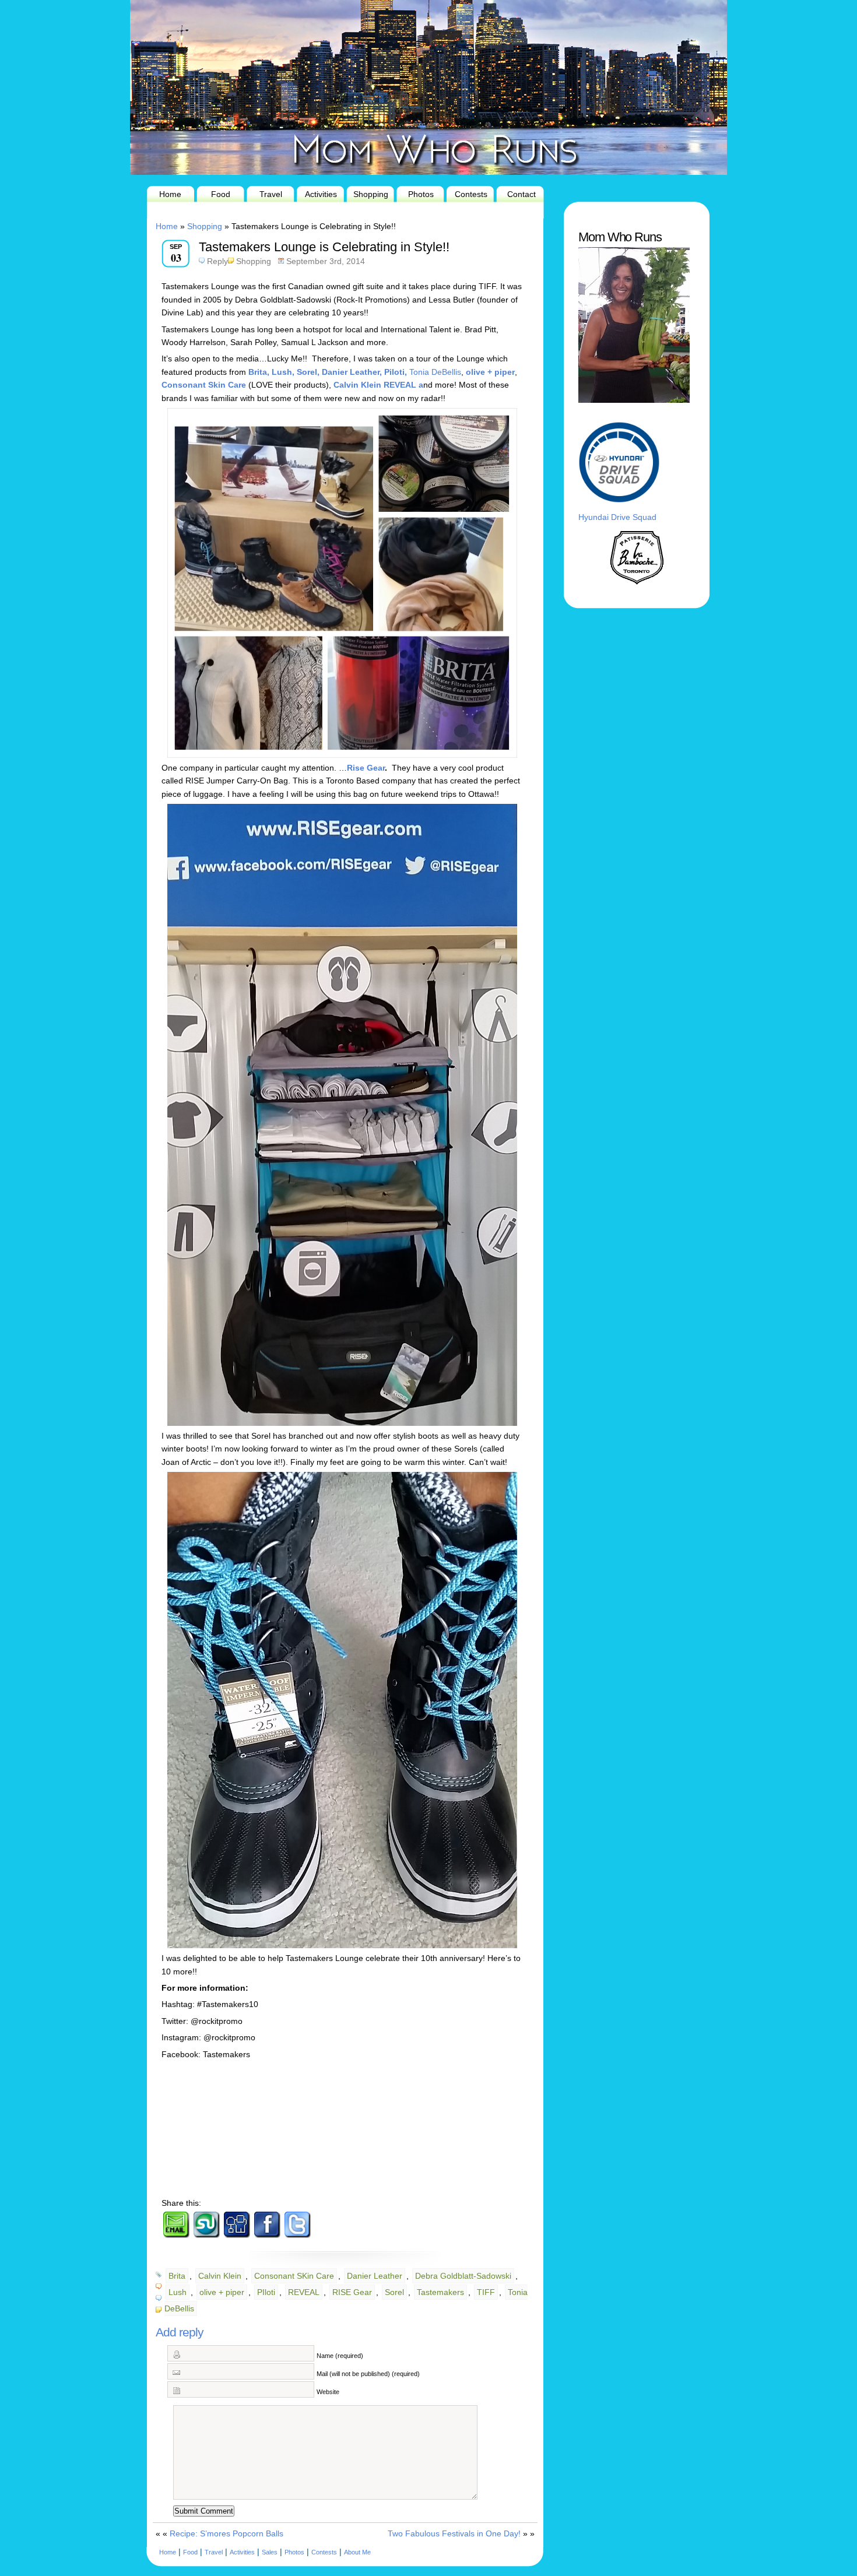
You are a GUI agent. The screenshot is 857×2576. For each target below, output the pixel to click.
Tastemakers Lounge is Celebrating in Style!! (324, 247)
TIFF (486, 2292)
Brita (177, 2276)
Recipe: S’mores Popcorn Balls (226, 2533)
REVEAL (304, 2292)
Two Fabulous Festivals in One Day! (454, 2533)
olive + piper (222, 2292)
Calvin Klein (220, 2276)
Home (170, 194)
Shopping (371, 194)
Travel (271, 194)
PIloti (266, 2292)
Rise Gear (366, 768)
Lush (178, 2292)
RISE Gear (352, 2292)
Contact (521, 194)
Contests (471, 194)
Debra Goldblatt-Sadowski (463, 2276)
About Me (357, 2552)
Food (221, 194)
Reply (217, 261)
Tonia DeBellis (435, 372)
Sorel (394, 2292)
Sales (270, 2552)
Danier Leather (375, 2276)
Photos (421, 194)
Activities (321, 194)
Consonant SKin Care (294, 2276)
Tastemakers (440, 2292)
